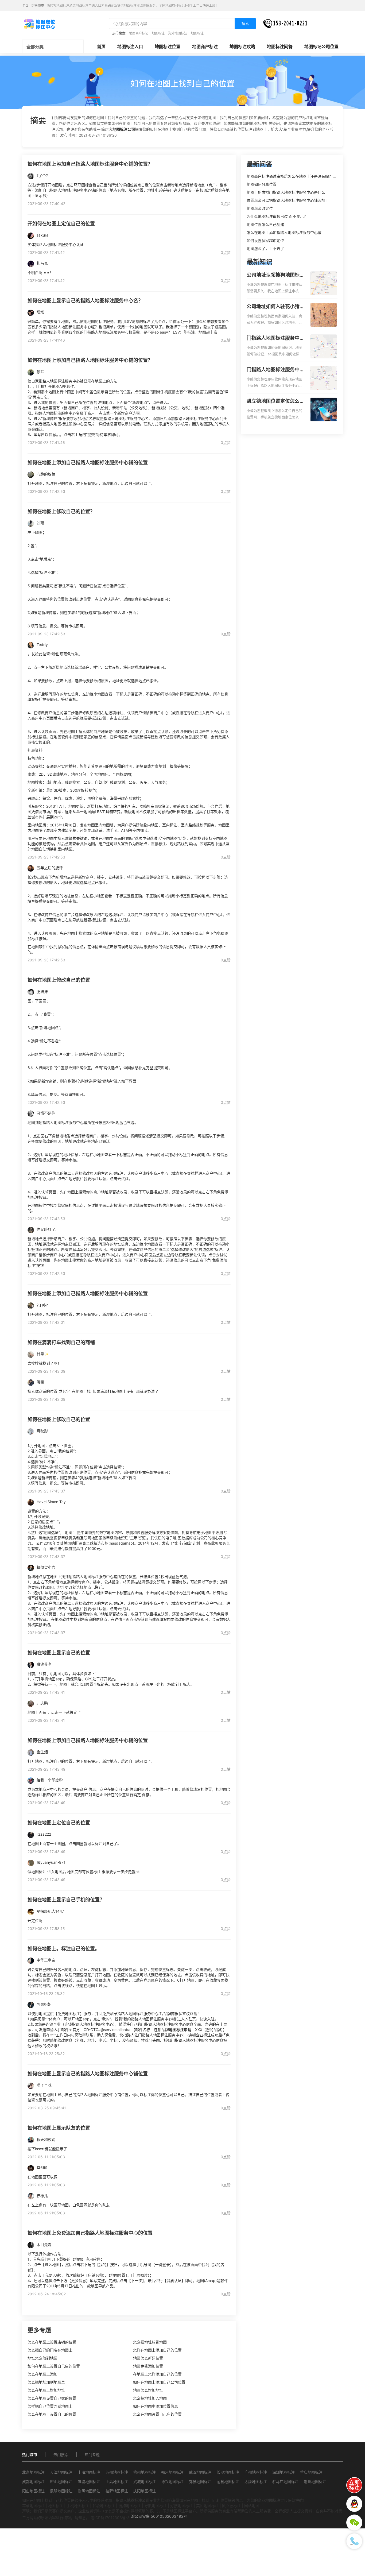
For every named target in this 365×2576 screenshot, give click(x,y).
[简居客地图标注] (39, 24)
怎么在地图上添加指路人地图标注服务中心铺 (284, 232)
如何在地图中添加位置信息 (156, 2406)
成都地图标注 (33, 2482)
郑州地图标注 (172, 2472)
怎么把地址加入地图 (150, 2398)
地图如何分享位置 (262, 184)
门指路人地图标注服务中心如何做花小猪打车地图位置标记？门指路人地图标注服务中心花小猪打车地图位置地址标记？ (275, 338)
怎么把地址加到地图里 (46, 2382)
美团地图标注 (207, 2506)
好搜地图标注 (181, 2506)
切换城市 (38, 5)
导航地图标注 (156, 2506)
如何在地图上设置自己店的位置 (54, 2366)
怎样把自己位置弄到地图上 (50, 2406)
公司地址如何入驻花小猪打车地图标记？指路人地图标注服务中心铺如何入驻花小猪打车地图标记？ (275, 307)
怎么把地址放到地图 (150, 2342)
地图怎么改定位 (260, 208)
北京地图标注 (33, 2472)
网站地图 (252, 2506)
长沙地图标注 (228, 2472)
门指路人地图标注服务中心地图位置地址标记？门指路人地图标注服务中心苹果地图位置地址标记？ (275, 370)
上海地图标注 (89, 2472)
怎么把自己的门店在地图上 (50, 2350)
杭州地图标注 (145, 2472)
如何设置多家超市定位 (265, 240)
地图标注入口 (130, 47)
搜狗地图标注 (130, 2506)
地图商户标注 (205, 47)
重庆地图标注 (311, 2472)
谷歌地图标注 (104, 2506)
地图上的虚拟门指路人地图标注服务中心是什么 (286, 192)
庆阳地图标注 (145, 2491)
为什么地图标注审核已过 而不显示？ (277, 216)
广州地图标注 (256, 2472)
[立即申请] (354, 2485)
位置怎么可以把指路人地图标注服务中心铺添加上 (288, 200)
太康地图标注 (256, 2482)
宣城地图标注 (89, 2482)
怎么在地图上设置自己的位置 (52, 2414)
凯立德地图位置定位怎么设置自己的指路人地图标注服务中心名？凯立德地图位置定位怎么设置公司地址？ (275, 401)
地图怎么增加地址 (148, 2390)
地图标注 (158, 33)
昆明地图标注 (61, 2491)
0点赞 (226, 204)
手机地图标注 (78, 2506)
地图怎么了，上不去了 (265, 248)
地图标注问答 (280, 47)
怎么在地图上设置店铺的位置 (52, 2342)
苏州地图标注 (117, 2472)
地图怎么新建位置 (148, 2358)
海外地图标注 (178, 33)
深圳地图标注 (284, 2472)
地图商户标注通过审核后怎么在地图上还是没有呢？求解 (293, 176)
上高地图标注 (117, 2482)
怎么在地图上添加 (42, 2374)
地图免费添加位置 (148, 2366)
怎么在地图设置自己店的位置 (157, 2414)
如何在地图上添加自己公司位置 (159, 2382)
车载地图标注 (33, 2506)
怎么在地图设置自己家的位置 (52, 2398)
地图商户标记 (139, 33)
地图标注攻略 (242, 47)
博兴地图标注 (172, 2482)
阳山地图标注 (33, 2491)
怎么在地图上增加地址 (46, 2390)
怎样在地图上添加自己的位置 (157, 2350)
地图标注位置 (168, 47)
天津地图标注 (61, 2472)
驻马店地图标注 (285, 2482)
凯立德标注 (231, 2506)
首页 (101, 47)
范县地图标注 (228, 2482)
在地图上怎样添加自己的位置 (157, 2374)
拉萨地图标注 (117, 2491)
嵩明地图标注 (89, 2491)
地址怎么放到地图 (42, 2358)
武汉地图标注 (200, 2472)
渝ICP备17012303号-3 (110, 2518)
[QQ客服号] (354, 2504)
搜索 (245, 23)
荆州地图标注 (315, 2482)
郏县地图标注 (200, 2482)
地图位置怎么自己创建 (265, 224)
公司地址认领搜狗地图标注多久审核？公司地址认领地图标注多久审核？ (275, 275)
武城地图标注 (145, 2482)
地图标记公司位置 (321, 47)
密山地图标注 (61, 2482)
